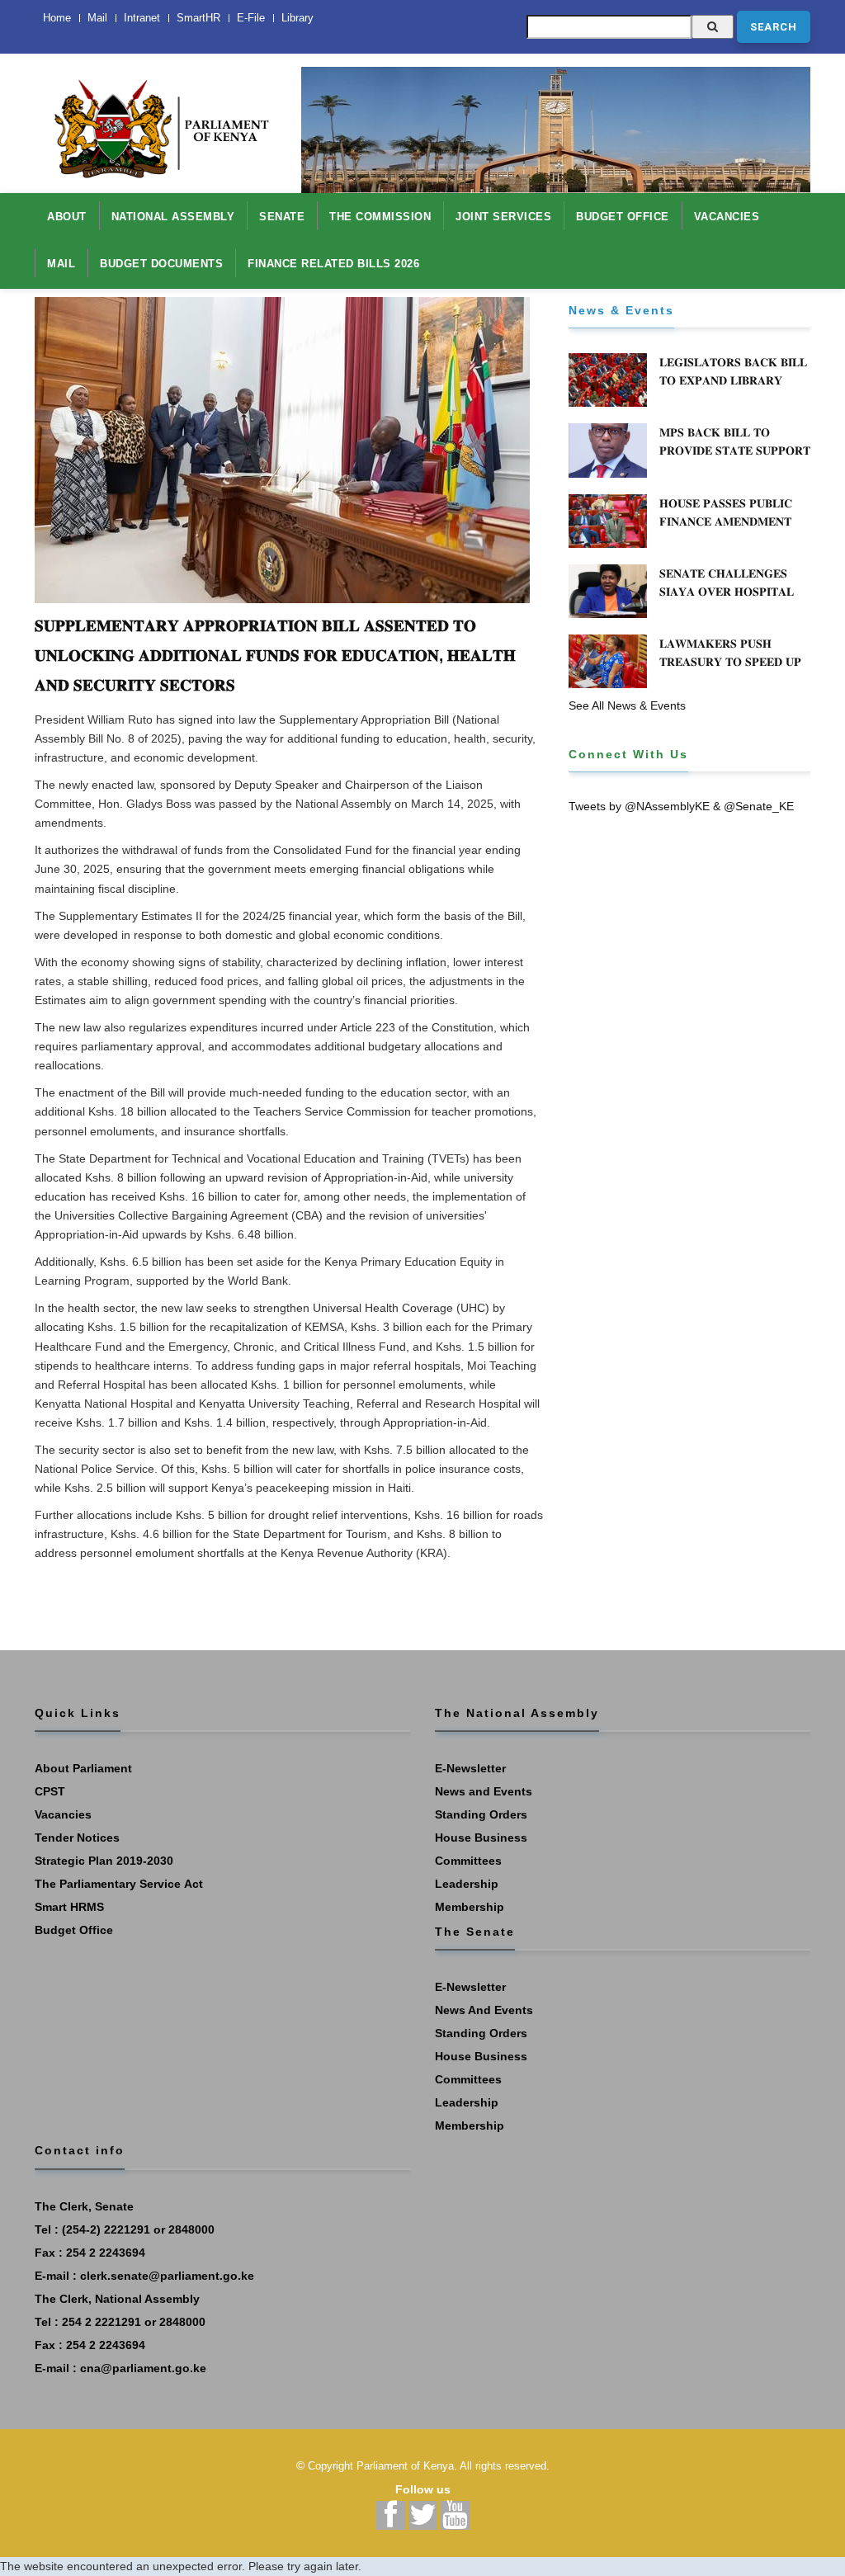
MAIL (61, 264)
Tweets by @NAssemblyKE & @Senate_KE (681, 806)
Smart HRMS (69, 1907)
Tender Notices (77, 1838)
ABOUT (67, 217)
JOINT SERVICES (503, 217)
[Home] (156, 120)
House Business (481, 1838)
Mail (97, 18)
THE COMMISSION (380, 217)
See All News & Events (627, 705)
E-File (251, 18)
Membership (470, 1907)
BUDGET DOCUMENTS (161, 264)
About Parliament (83, 1768)
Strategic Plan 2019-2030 (104, 1861)
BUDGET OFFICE (623, 217)
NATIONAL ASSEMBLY (173, 217)
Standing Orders (481, 1814)
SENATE (282, 217)
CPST (50, 1791)
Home (57, 18)
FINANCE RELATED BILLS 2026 (333, 264)
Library (297, 18)
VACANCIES (727, 217)
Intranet (142, 18)
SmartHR (198, 18)
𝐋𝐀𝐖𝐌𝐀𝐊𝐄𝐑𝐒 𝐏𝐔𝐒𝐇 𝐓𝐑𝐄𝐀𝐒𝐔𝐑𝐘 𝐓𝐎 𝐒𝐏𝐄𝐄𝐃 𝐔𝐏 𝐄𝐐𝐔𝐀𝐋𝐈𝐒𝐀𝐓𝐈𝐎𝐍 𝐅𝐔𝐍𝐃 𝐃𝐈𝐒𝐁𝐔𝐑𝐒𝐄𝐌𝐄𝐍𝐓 (730, 671)
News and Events (484, 1791)
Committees (468, 1861)
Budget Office (74, 1930)
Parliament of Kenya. (407, 2466)
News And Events (484, 2010)
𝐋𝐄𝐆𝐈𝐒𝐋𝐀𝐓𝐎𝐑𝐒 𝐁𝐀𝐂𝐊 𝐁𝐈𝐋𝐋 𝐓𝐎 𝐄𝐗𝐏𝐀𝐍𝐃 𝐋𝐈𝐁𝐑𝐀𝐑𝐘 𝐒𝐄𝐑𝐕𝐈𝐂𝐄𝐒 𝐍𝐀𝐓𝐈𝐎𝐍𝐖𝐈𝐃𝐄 (733, 380)
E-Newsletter (470, 1768)
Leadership (467, 1884)
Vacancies (63, 1814)
